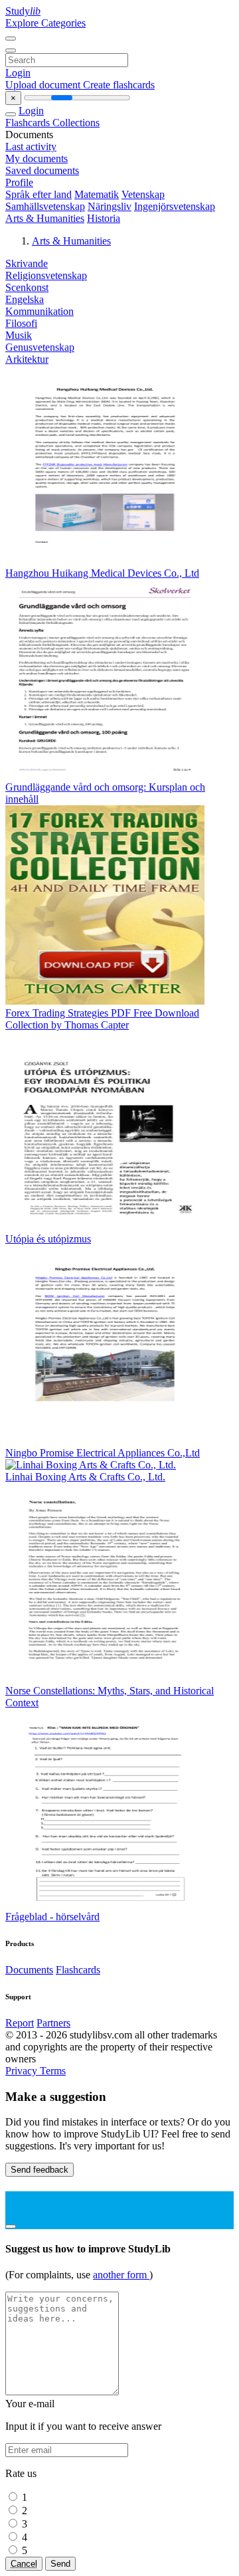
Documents (29, 1970)
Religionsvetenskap (46, 275)
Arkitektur (27, 359)
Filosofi (21, 323)
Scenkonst (27, 287)
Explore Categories (45, 23)
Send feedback (40, 2170)
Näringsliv (110, 206)
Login (18, 73)
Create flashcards (119, 85)
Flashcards (29, 123)
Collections (76, 123)
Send (60, 2564)
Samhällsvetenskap (45, 206)
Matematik (97, 194)
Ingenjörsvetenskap (175, 206)
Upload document (44, 85)
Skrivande (27, 263)
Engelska (25, 299)
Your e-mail (30, 2404)
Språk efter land (39, 194)
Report (20, 2023)
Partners (53, 2023)
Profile (19, 182)
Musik (19, 335)
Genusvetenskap (40, 347)
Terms (53, 2071)
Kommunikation (40, 311)
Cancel (24, 2564)
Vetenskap (143, 194)
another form (121, 2275)
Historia (104, 218)
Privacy (23, 2071)
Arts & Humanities (45, 218)
